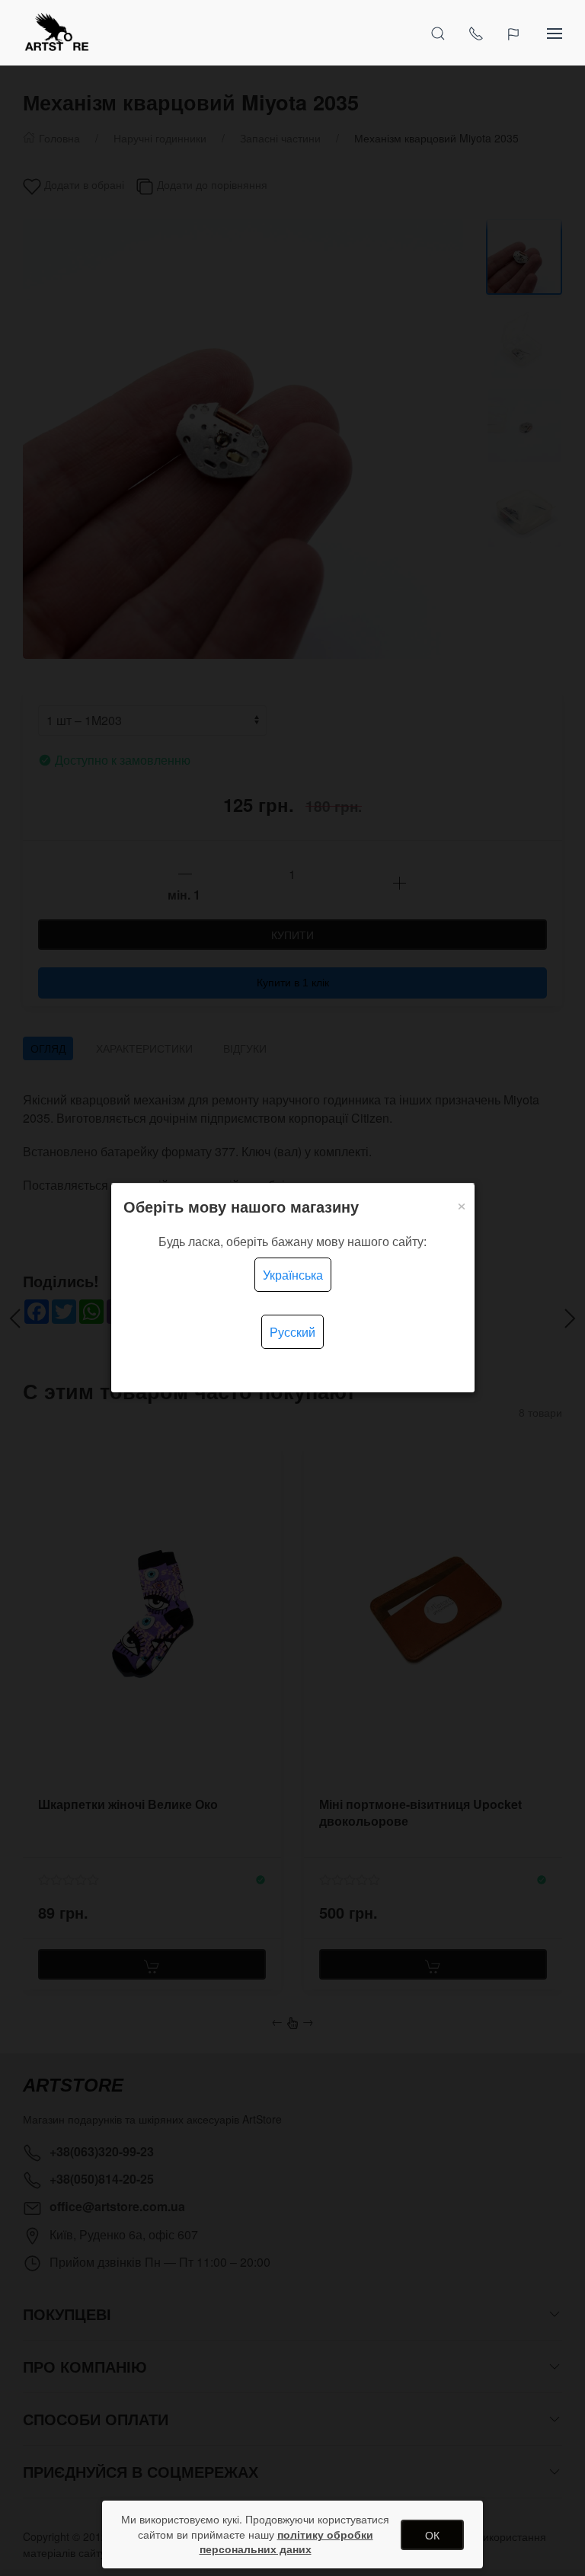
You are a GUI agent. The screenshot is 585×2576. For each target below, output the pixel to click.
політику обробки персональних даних (286, 2542)
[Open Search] (438, 33)
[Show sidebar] (555, 33)
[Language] (515, 33)
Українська (293, 1275)
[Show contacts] (476, 33)
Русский (292, 1332)
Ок (432, 2535)
